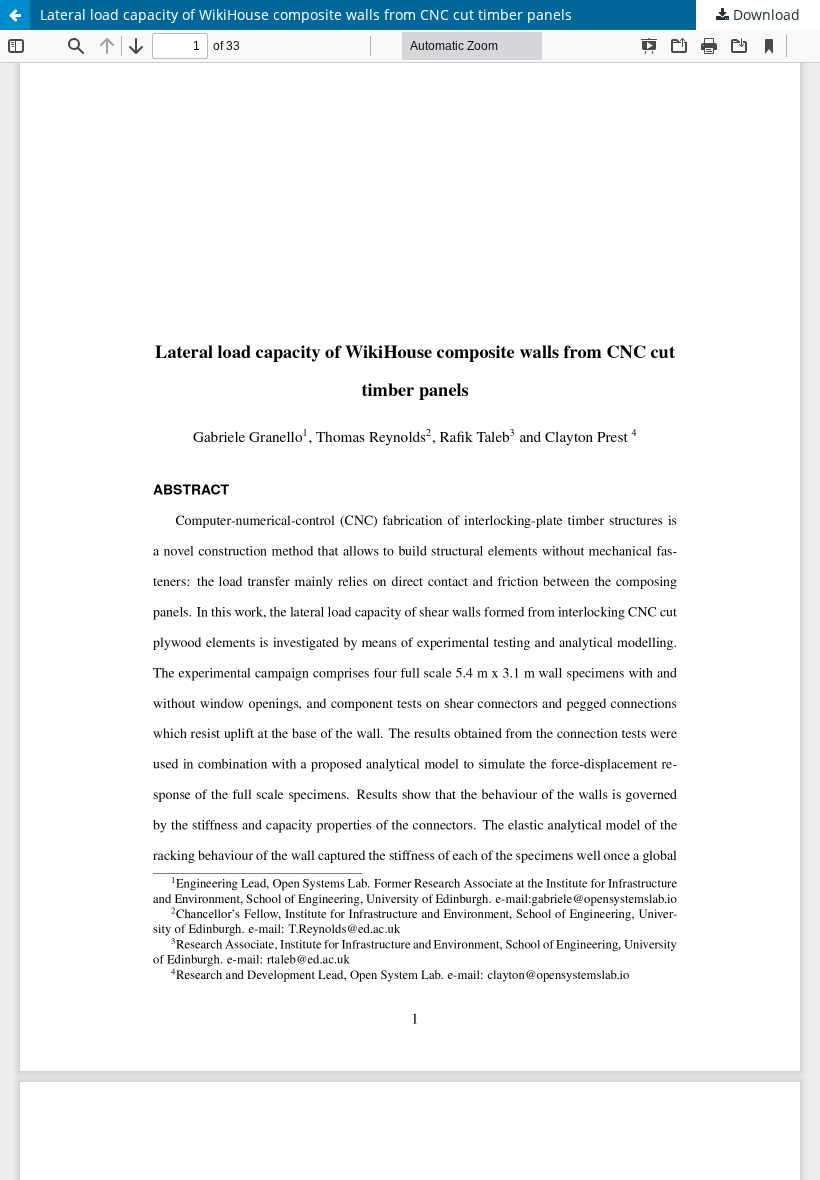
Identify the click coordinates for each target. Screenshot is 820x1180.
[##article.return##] (15, 15)
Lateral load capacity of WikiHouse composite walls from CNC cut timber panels (306, 14)
